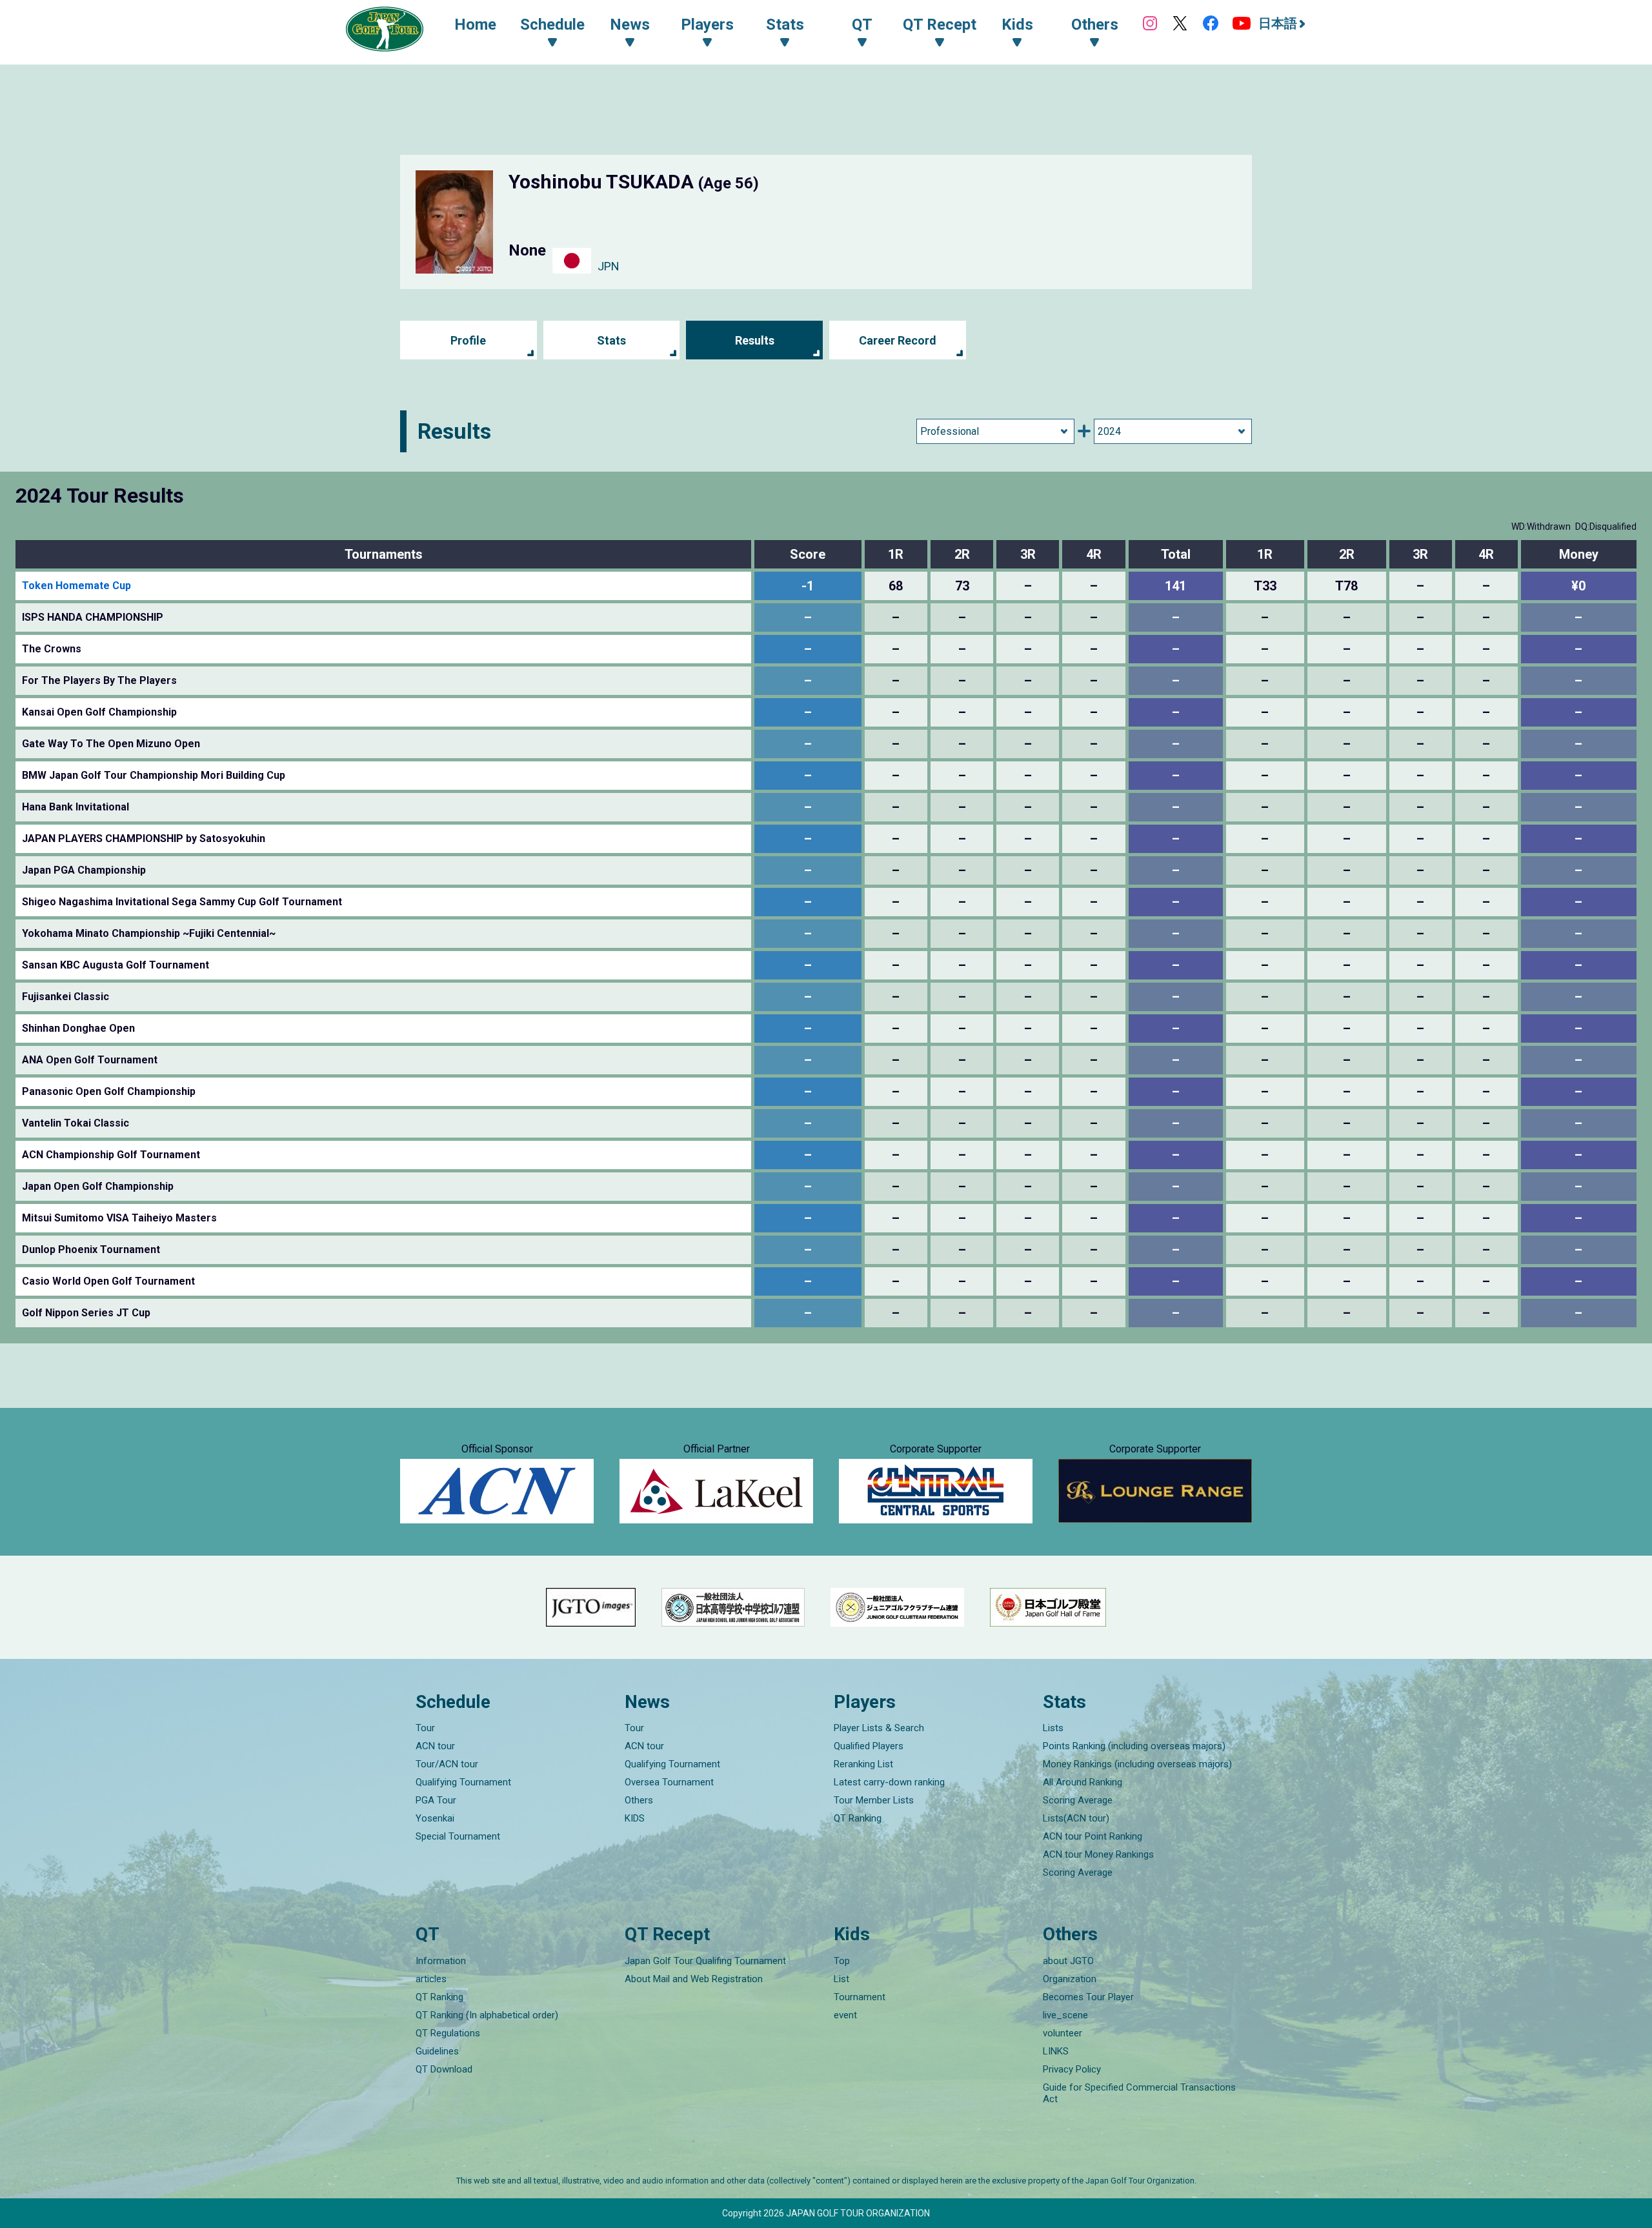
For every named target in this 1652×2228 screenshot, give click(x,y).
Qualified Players (869, 1746)
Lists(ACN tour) (1076, 1818)
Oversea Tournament (669, 1782)
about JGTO (1068, 1961)
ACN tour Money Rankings (1098, 1854)
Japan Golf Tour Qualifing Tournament (705, 1961)
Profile (468, 340)
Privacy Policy (1072, 2069)
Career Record (898, 340)
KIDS (635, 1818)
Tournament (860, 1997)
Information (441, 1961)
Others (639, 1800)
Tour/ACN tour (447, 1764)
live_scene (1065, 2015)
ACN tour (435, 1746)
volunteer (1063, 2033)
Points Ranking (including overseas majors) (1134, 1746)
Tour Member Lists (874, 1800)
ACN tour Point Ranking (1093, 1836)
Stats (611, 340)
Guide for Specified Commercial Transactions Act (1139, 2093)
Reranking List (863, 1764)
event (845, 2015)
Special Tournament (458, 1836)
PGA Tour (436, 1800)
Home (475, 25)
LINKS (1056, 2051)
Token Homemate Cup (76, 586)
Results (755, 340)
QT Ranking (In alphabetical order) (487, 2015)
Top (842, 1961)
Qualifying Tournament (463, 1782)
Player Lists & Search (879, 1728)
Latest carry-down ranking (889, 1782)
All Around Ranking (1083, 1782)
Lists (1053, 1728)
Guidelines (437, 2051)
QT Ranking (858, 1818)
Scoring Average (1078, 1800)
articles (431, 1979)
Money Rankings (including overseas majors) (1137, 1764)
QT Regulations (448, 2033)
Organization (1070, 1979)
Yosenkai (435, 1818)
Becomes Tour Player (1088, 1997)
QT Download (444, 2069)
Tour (425, 1728)
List (841, 1979)
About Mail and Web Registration (694, 1979)
